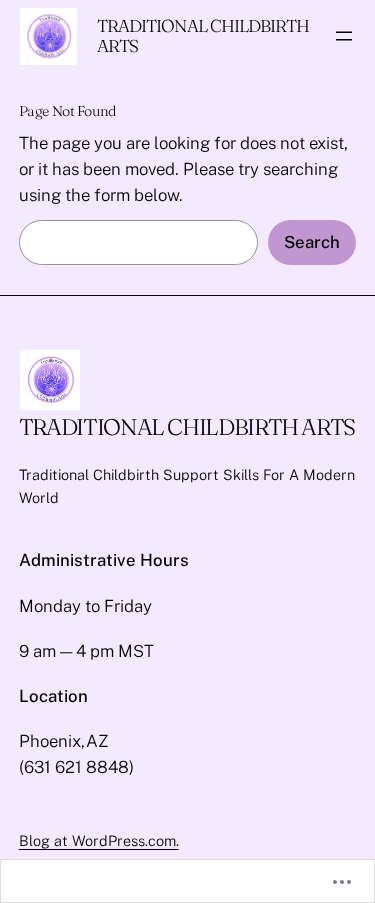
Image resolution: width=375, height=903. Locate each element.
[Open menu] (344, 36)
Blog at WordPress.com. (99, 840)
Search (312, 242)
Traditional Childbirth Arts (202, 35)
